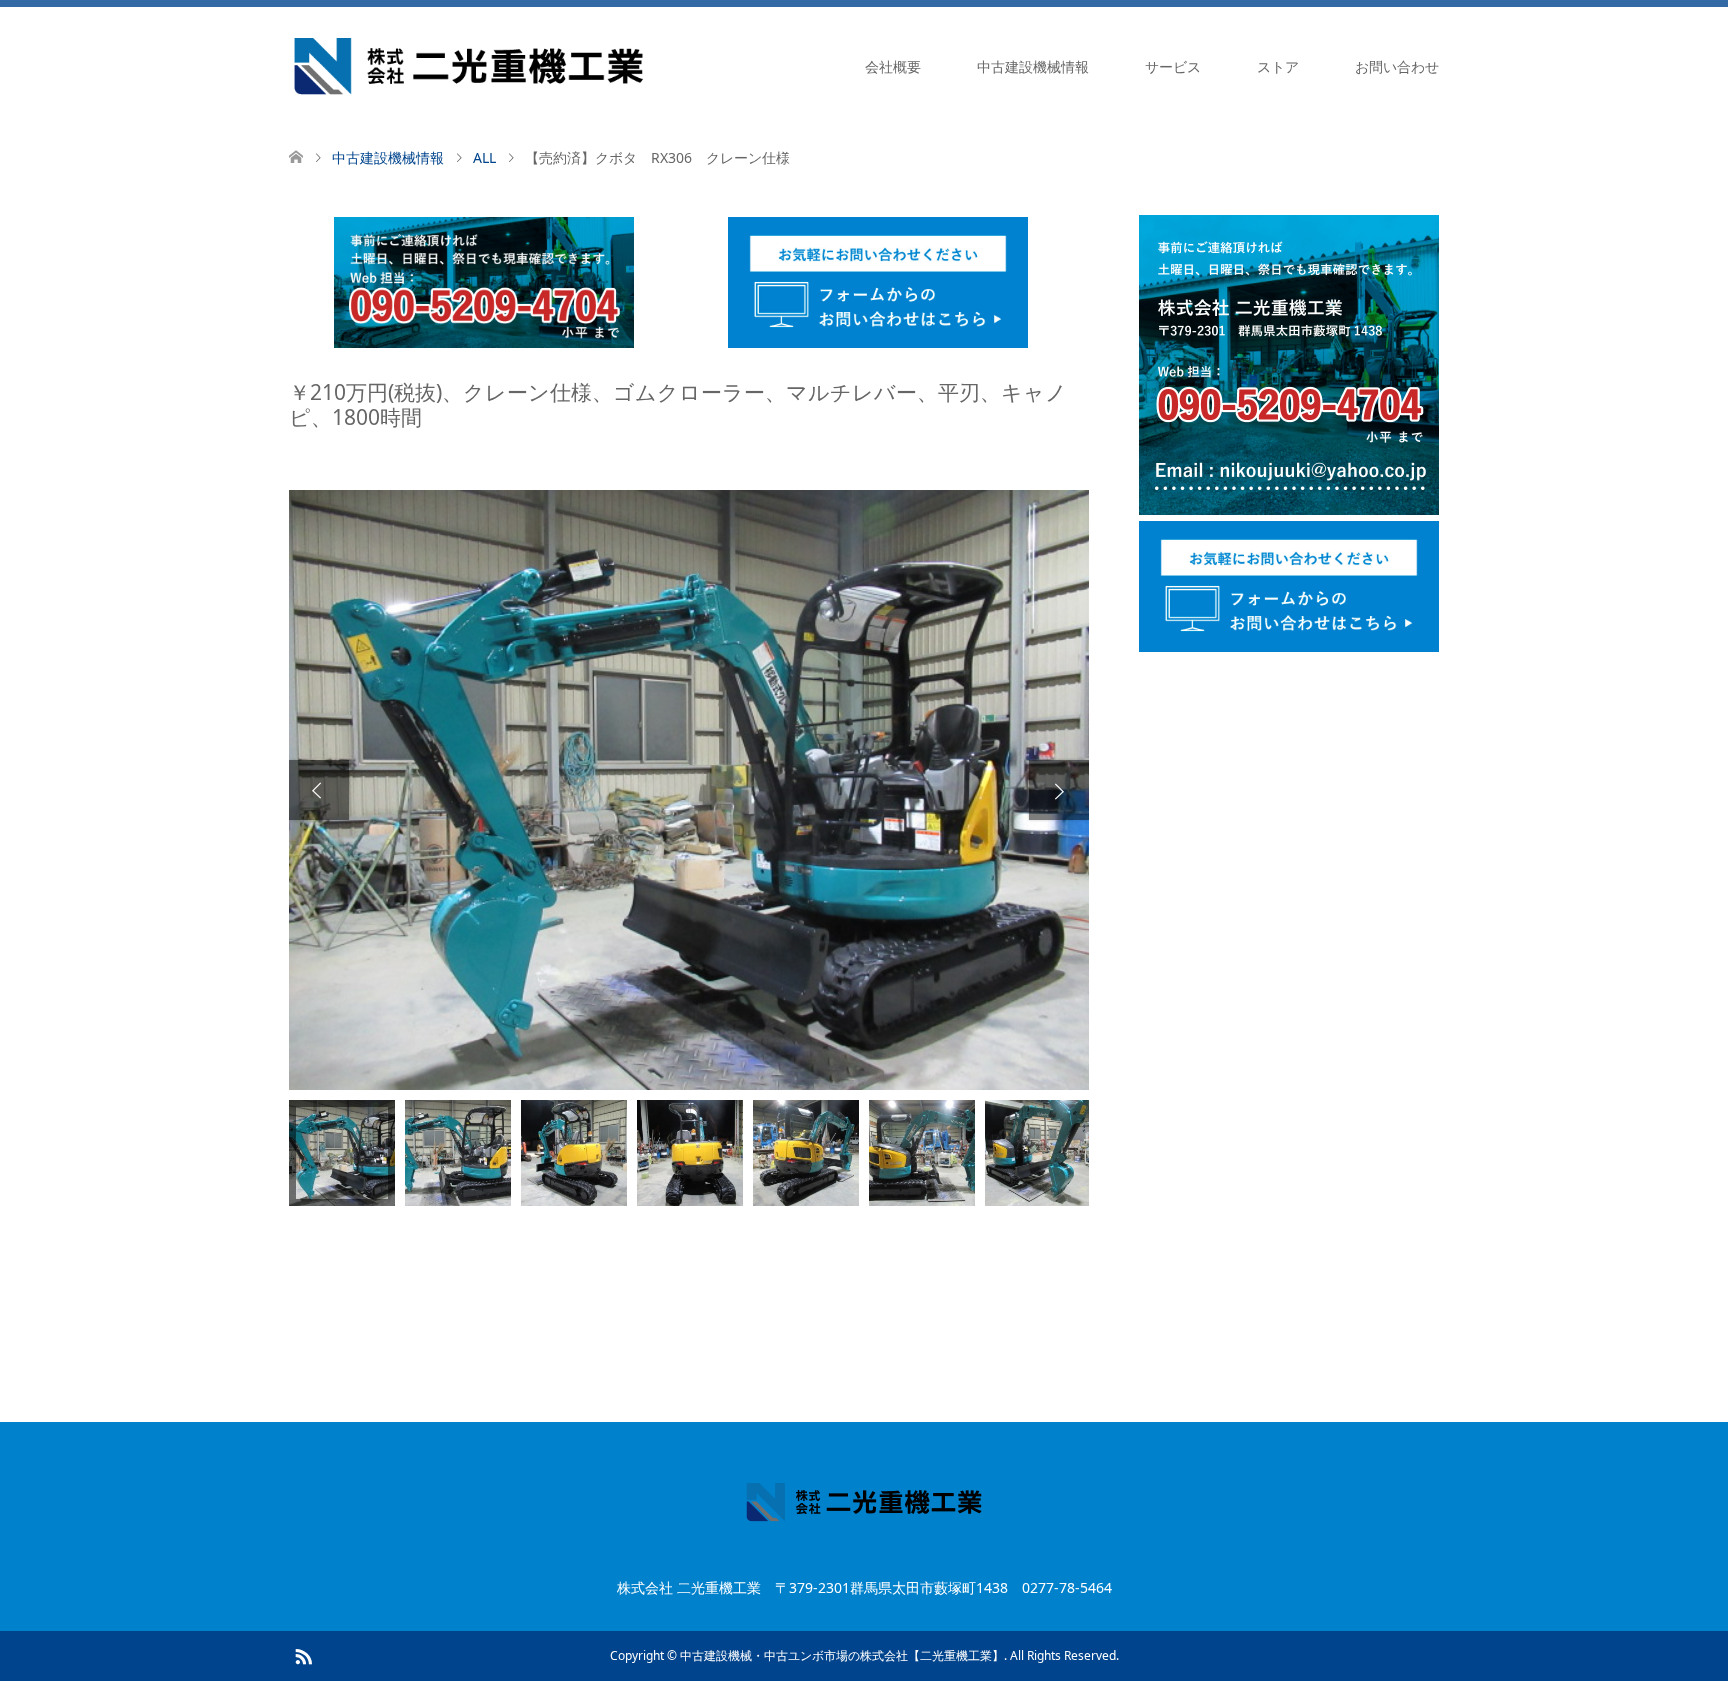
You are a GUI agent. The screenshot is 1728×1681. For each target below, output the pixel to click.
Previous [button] (319, 790)
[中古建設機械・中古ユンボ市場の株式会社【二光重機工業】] (468, 66)
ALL (484, 157)
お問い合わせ (1397, 66)
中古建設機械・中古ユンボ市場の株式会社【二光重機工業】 (842, 1655)
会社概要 (893, 66)
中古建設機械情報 (1033, 66)
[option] (689, 790)
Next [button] (1059, 790)
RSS (303, 1655)
